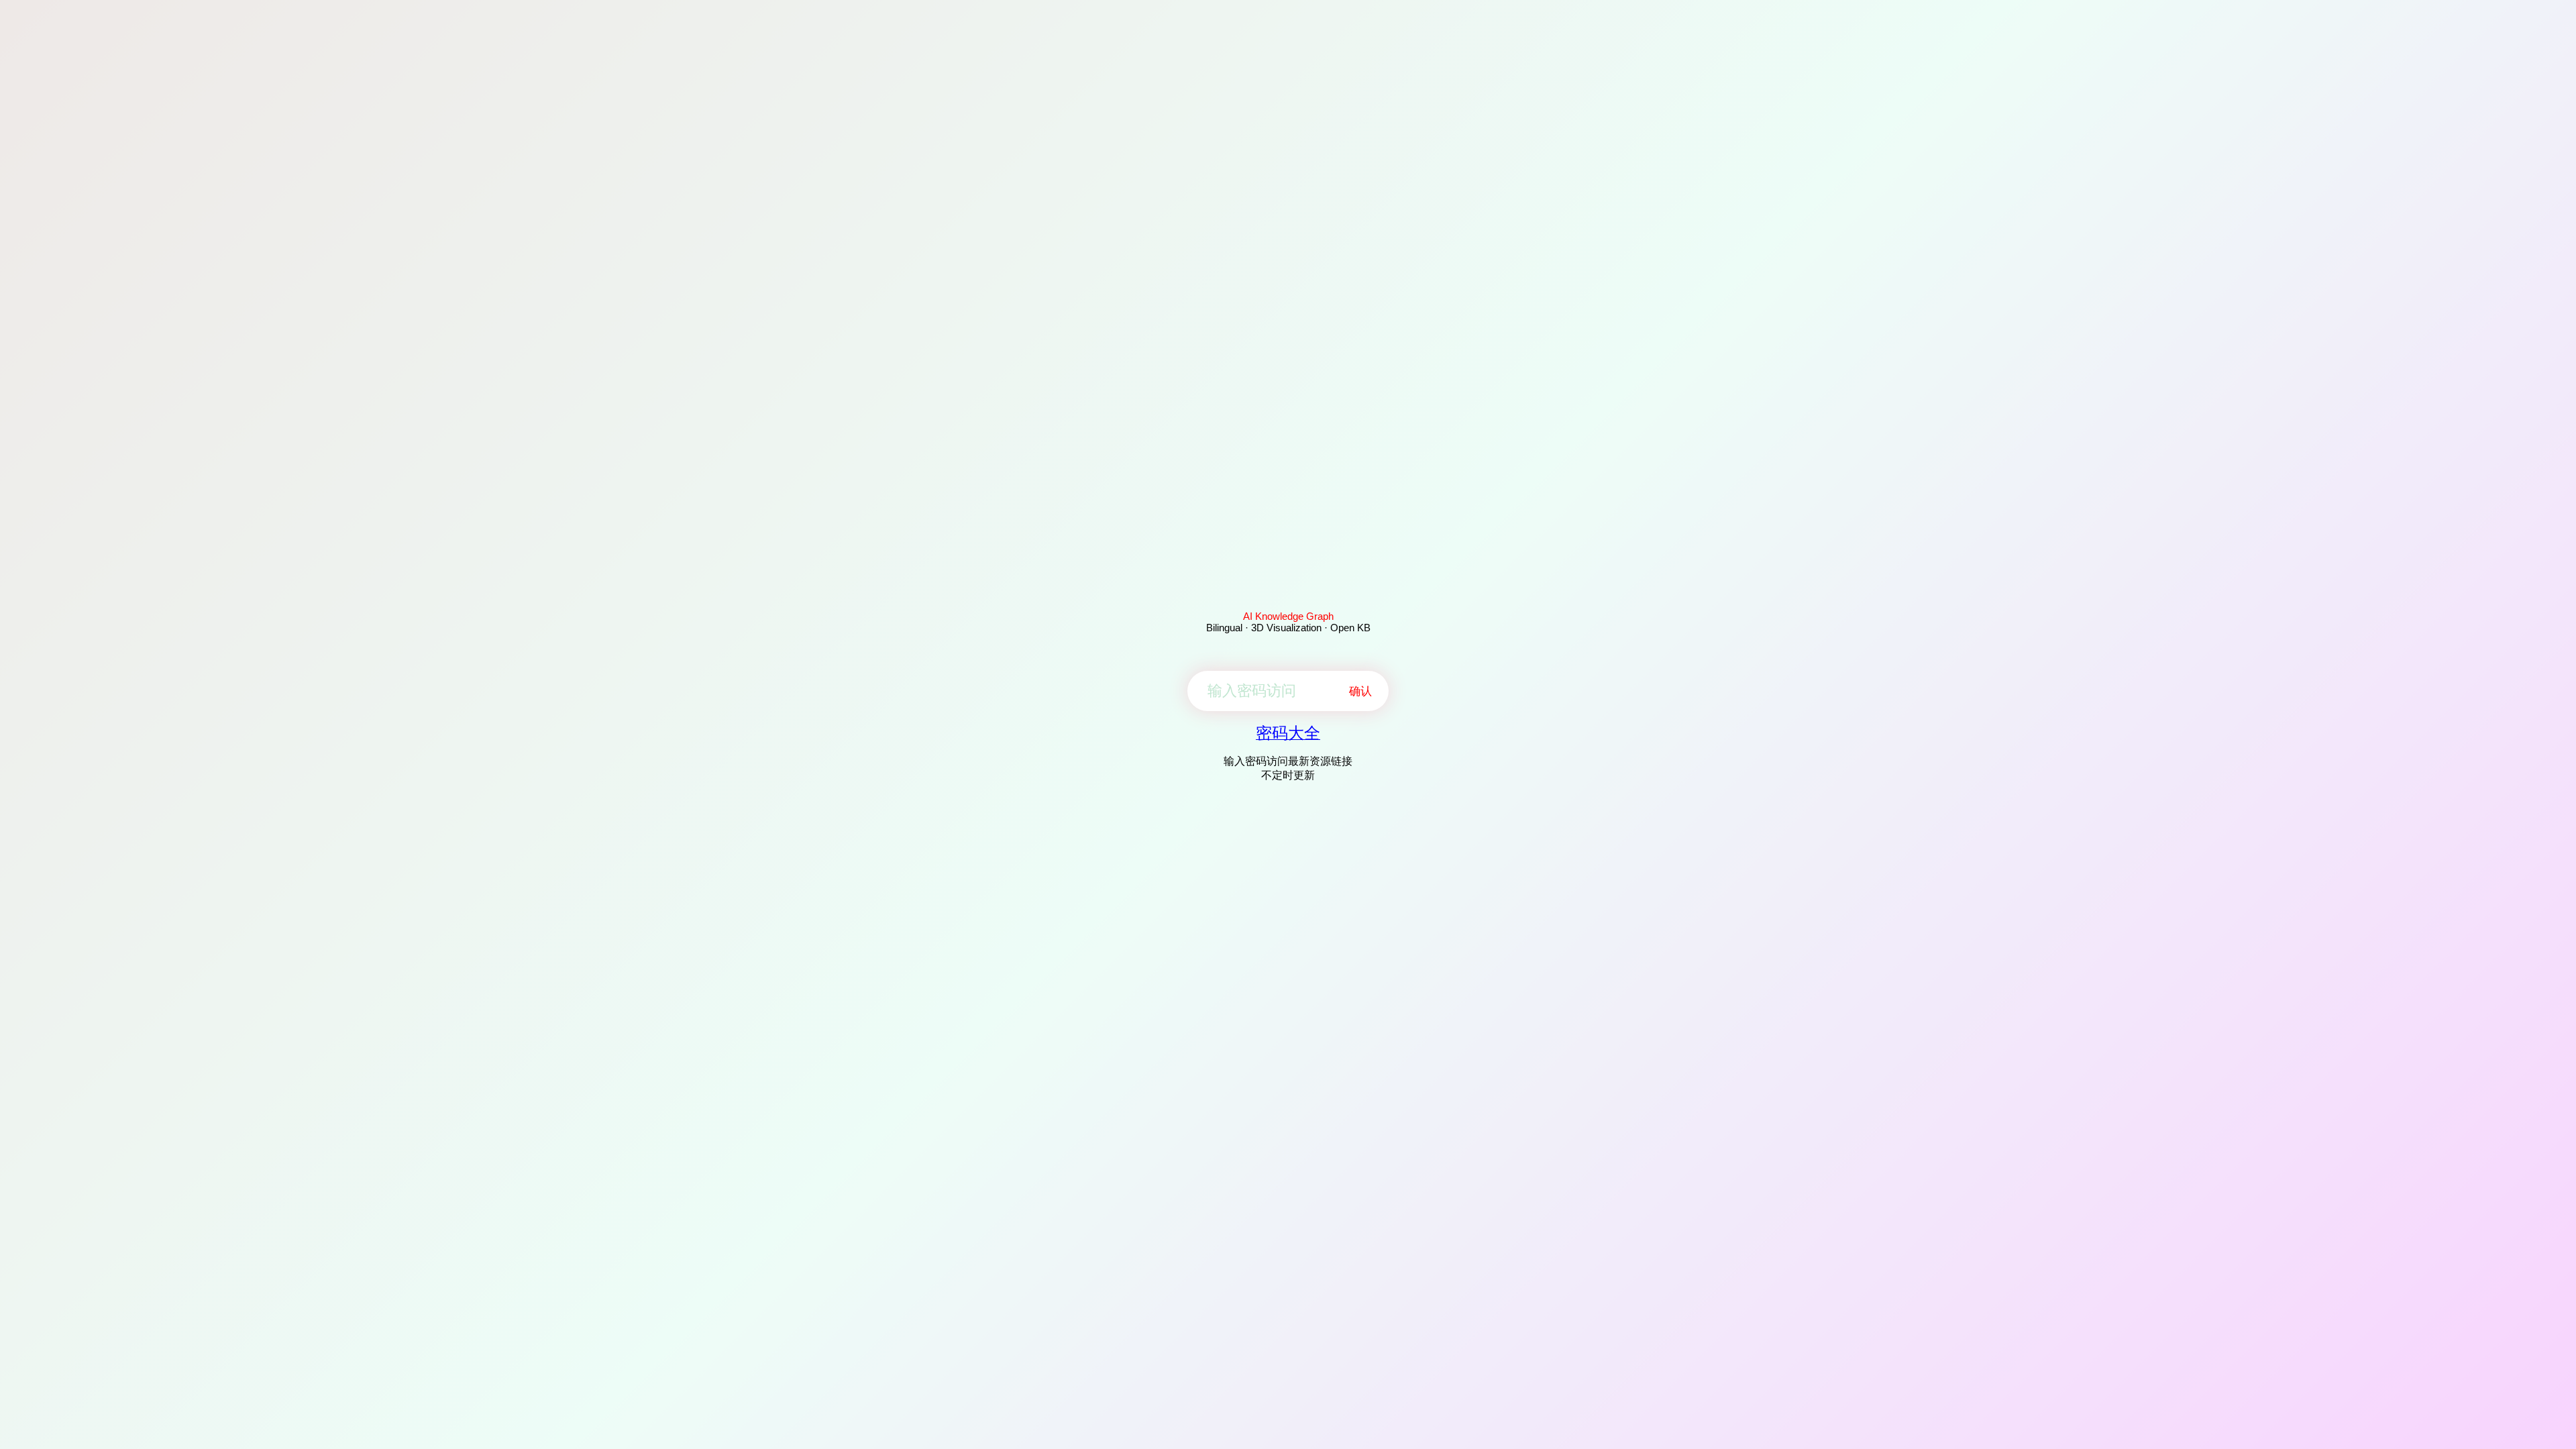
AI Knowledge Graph (1288, 616)
